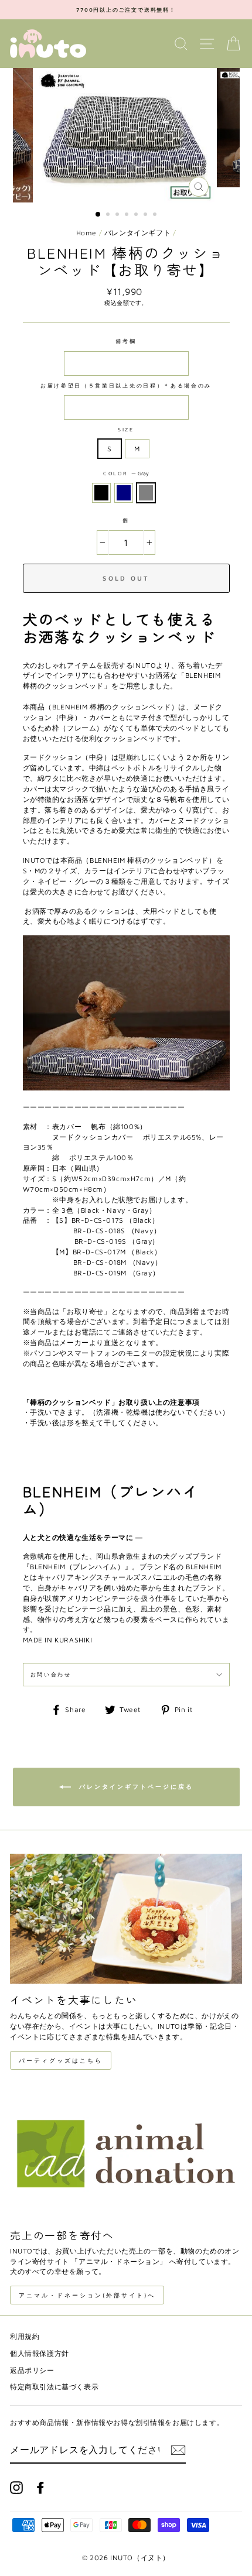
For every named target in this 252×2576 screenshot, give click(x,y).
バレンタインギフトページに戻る (134, 1786)
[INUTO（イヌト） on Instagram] (16, 2488)
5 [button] (137, 215)
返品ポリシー (32, 2370)
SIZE (126, 429)
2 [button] (109, 215)
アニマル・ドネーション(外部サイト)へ (87, 2295)
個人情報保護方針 (40, 2353)
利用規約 (25, 2336)
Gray (146, 493)
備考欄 (126, 341)
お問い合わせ (51, 1674)
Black (101, 493)
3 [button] (118, 215)
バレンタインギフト (137, 233)
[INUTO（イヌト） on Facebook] (40, 2488)
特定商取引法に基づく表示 (54, 2387)
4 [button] (128, 215)
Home (86, 233)
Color (126, 473)
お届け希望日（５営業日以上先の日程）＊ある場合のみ (126, 385)
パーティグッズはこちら (61, 2060)
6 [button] (147, 215)
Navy (124, 493)
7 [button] (156, 215)
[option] (126, 10)
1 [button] (98, 215)
